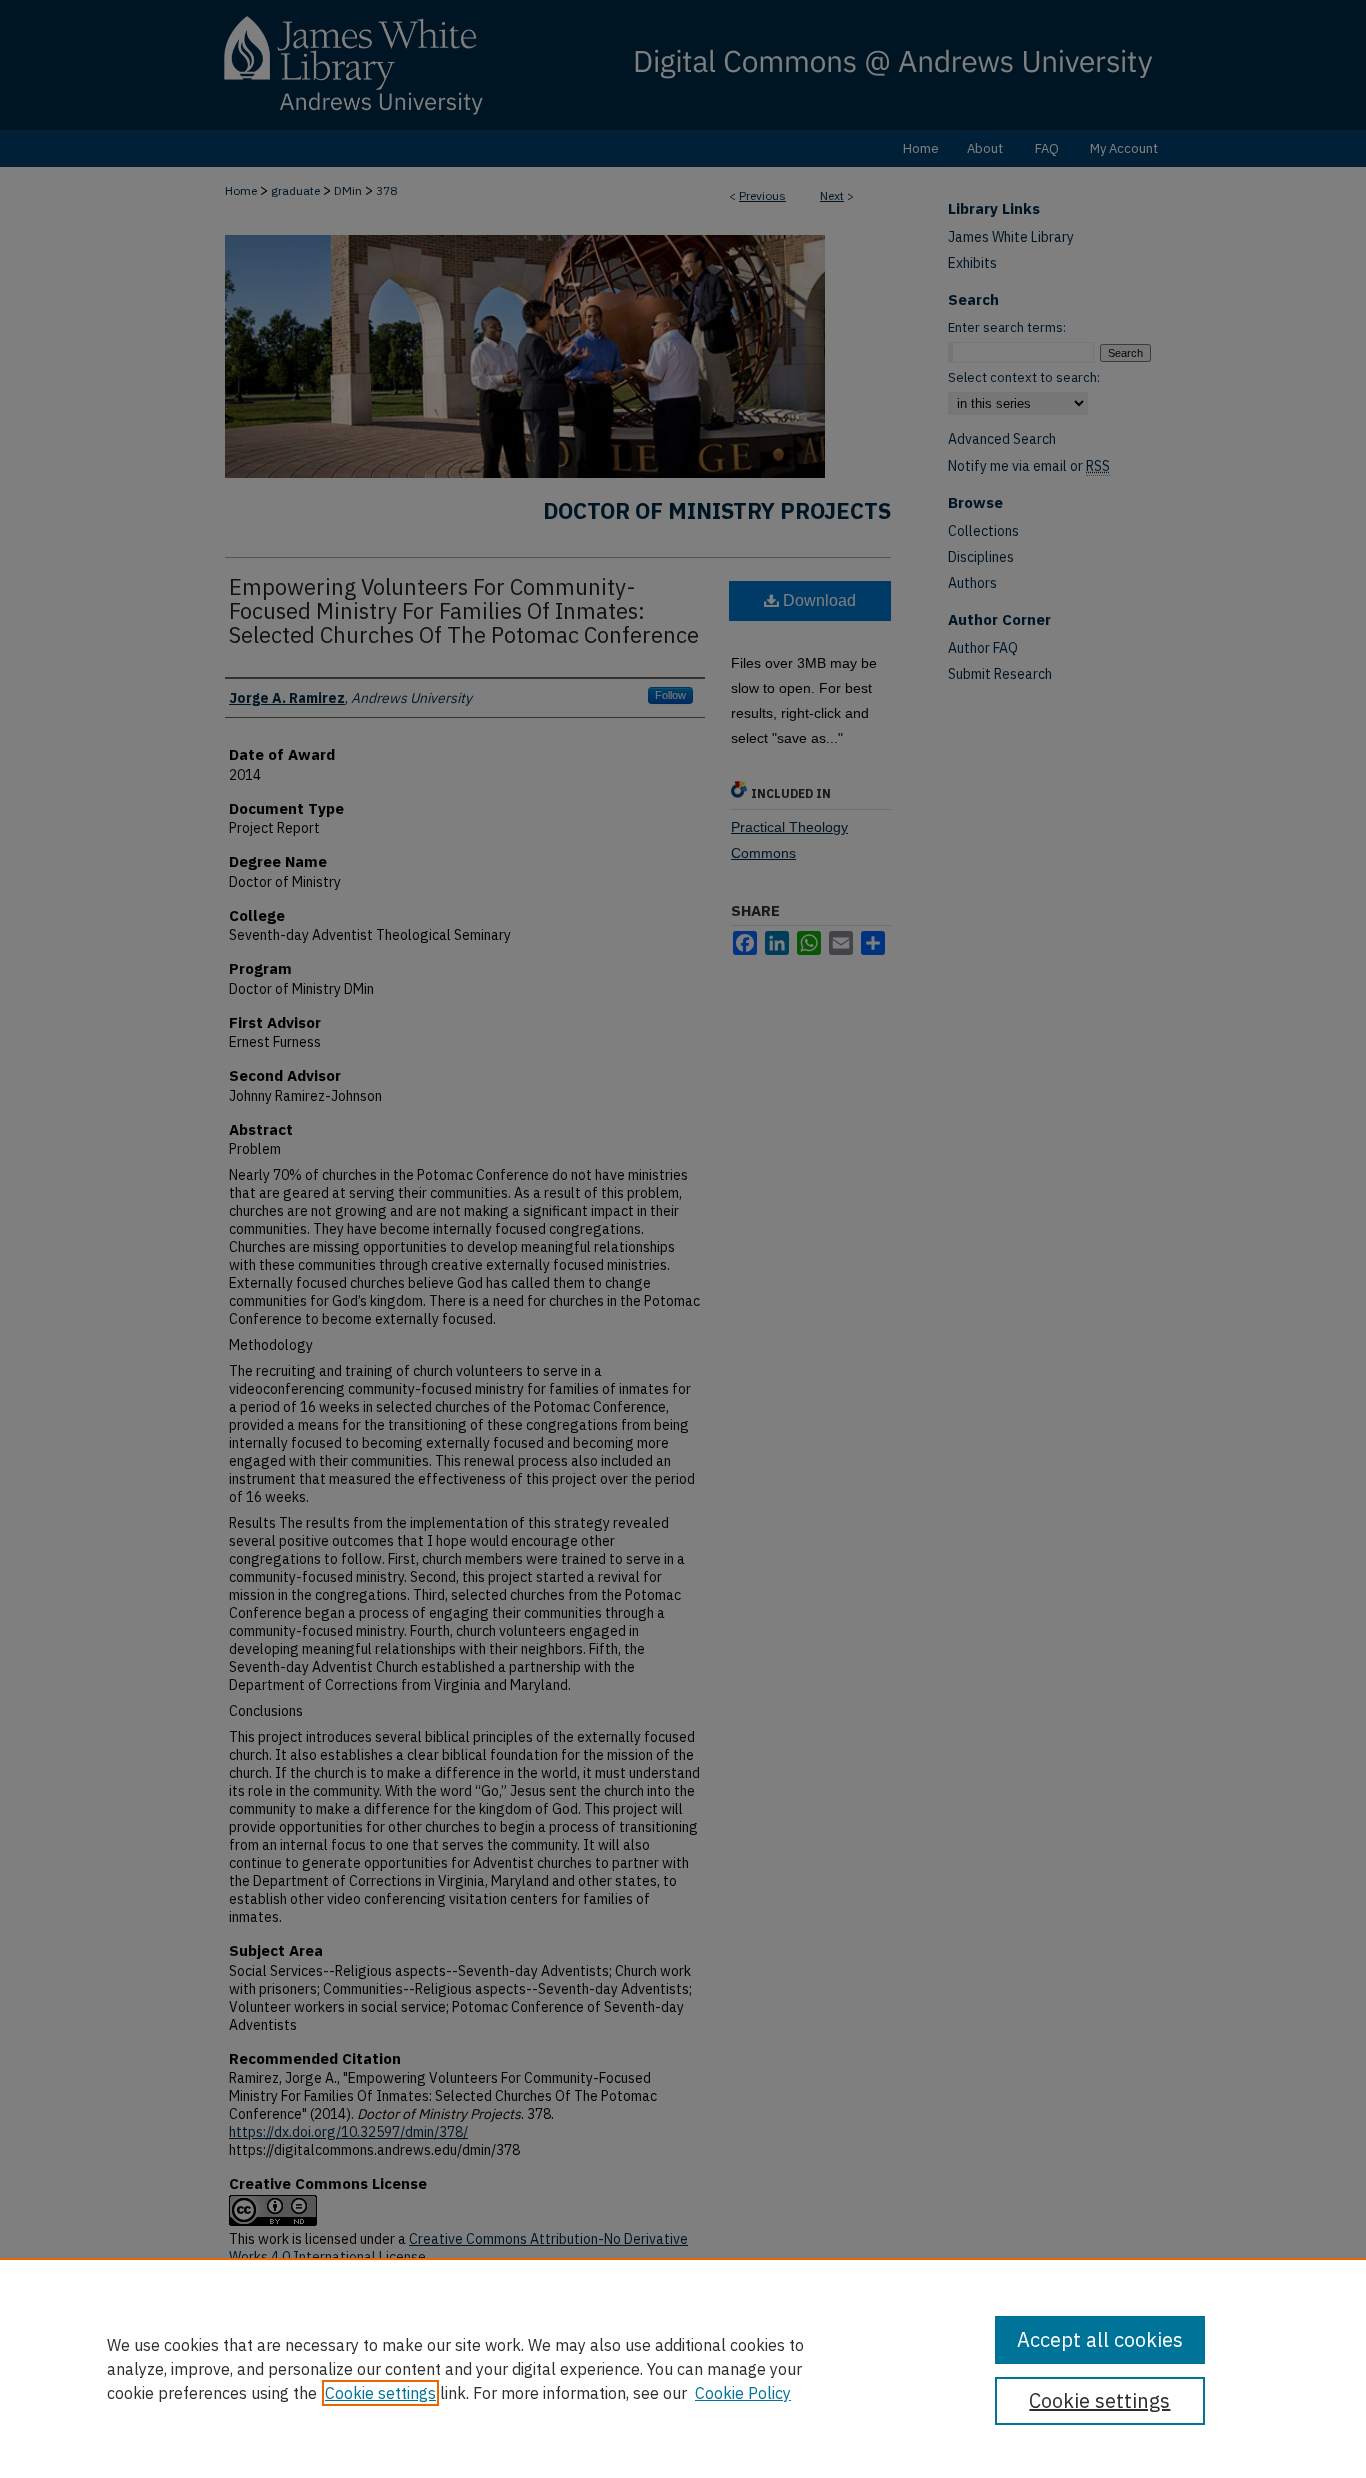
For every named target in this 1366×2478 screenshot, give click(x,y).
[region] (683, 2368)
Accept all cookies (1100, 2339)
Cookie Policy (743, 2393)
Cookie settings (380, 2393)
